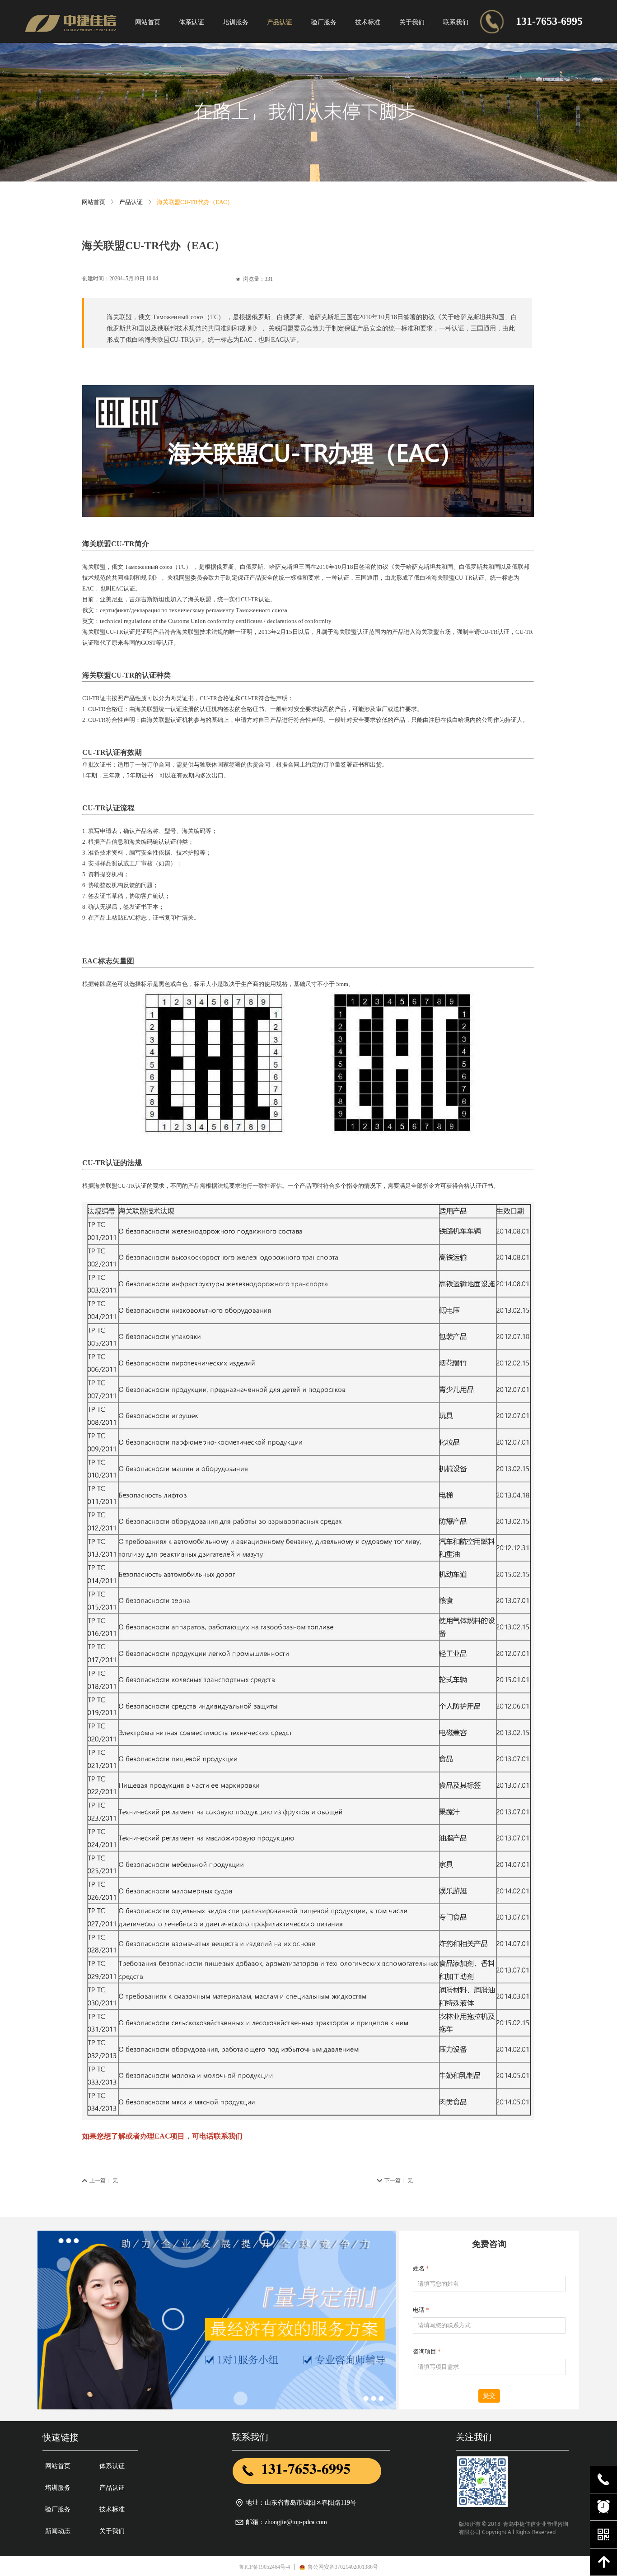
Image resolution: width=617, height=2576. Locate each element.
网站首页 (93, 202)
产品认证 (131, 202)
